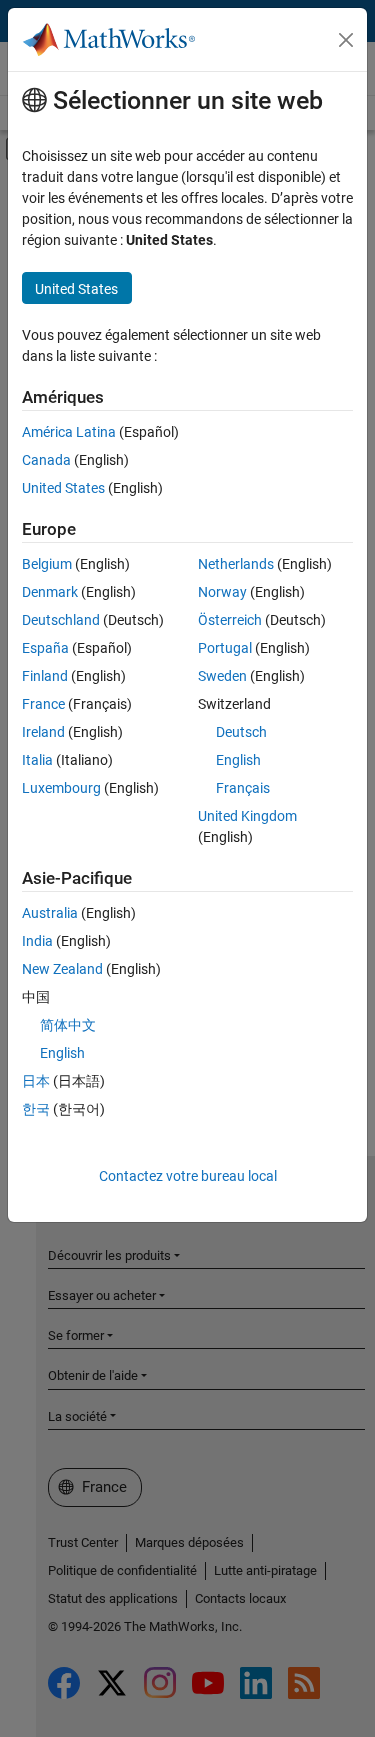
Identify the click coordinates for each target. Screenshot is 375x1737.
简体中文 (68, 1025)
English (238, 760)
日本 (36, 1081)
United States (63, 488)
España (45, 648)
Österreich (230, 620)
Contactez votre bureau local (188, 1176)
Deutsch (241, 732)
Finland (45, 676)
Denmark (50, 592)
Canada (46, 460)
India (37, 941)
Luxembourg (61, 788)
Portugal (225, 648)
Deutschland (61, 620)
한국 (36, 1109)
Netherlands (236, 564)
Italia (37, 760)
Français (243, 788)
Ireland (43, 732)
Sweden (222, 676)
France (43, 704)
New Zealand (62, 969)
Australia (50, 913)
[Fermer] (346, 40)
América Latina (69, 432)
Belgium (47, 564)
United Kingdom (247, 816)
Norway (222, 592)
